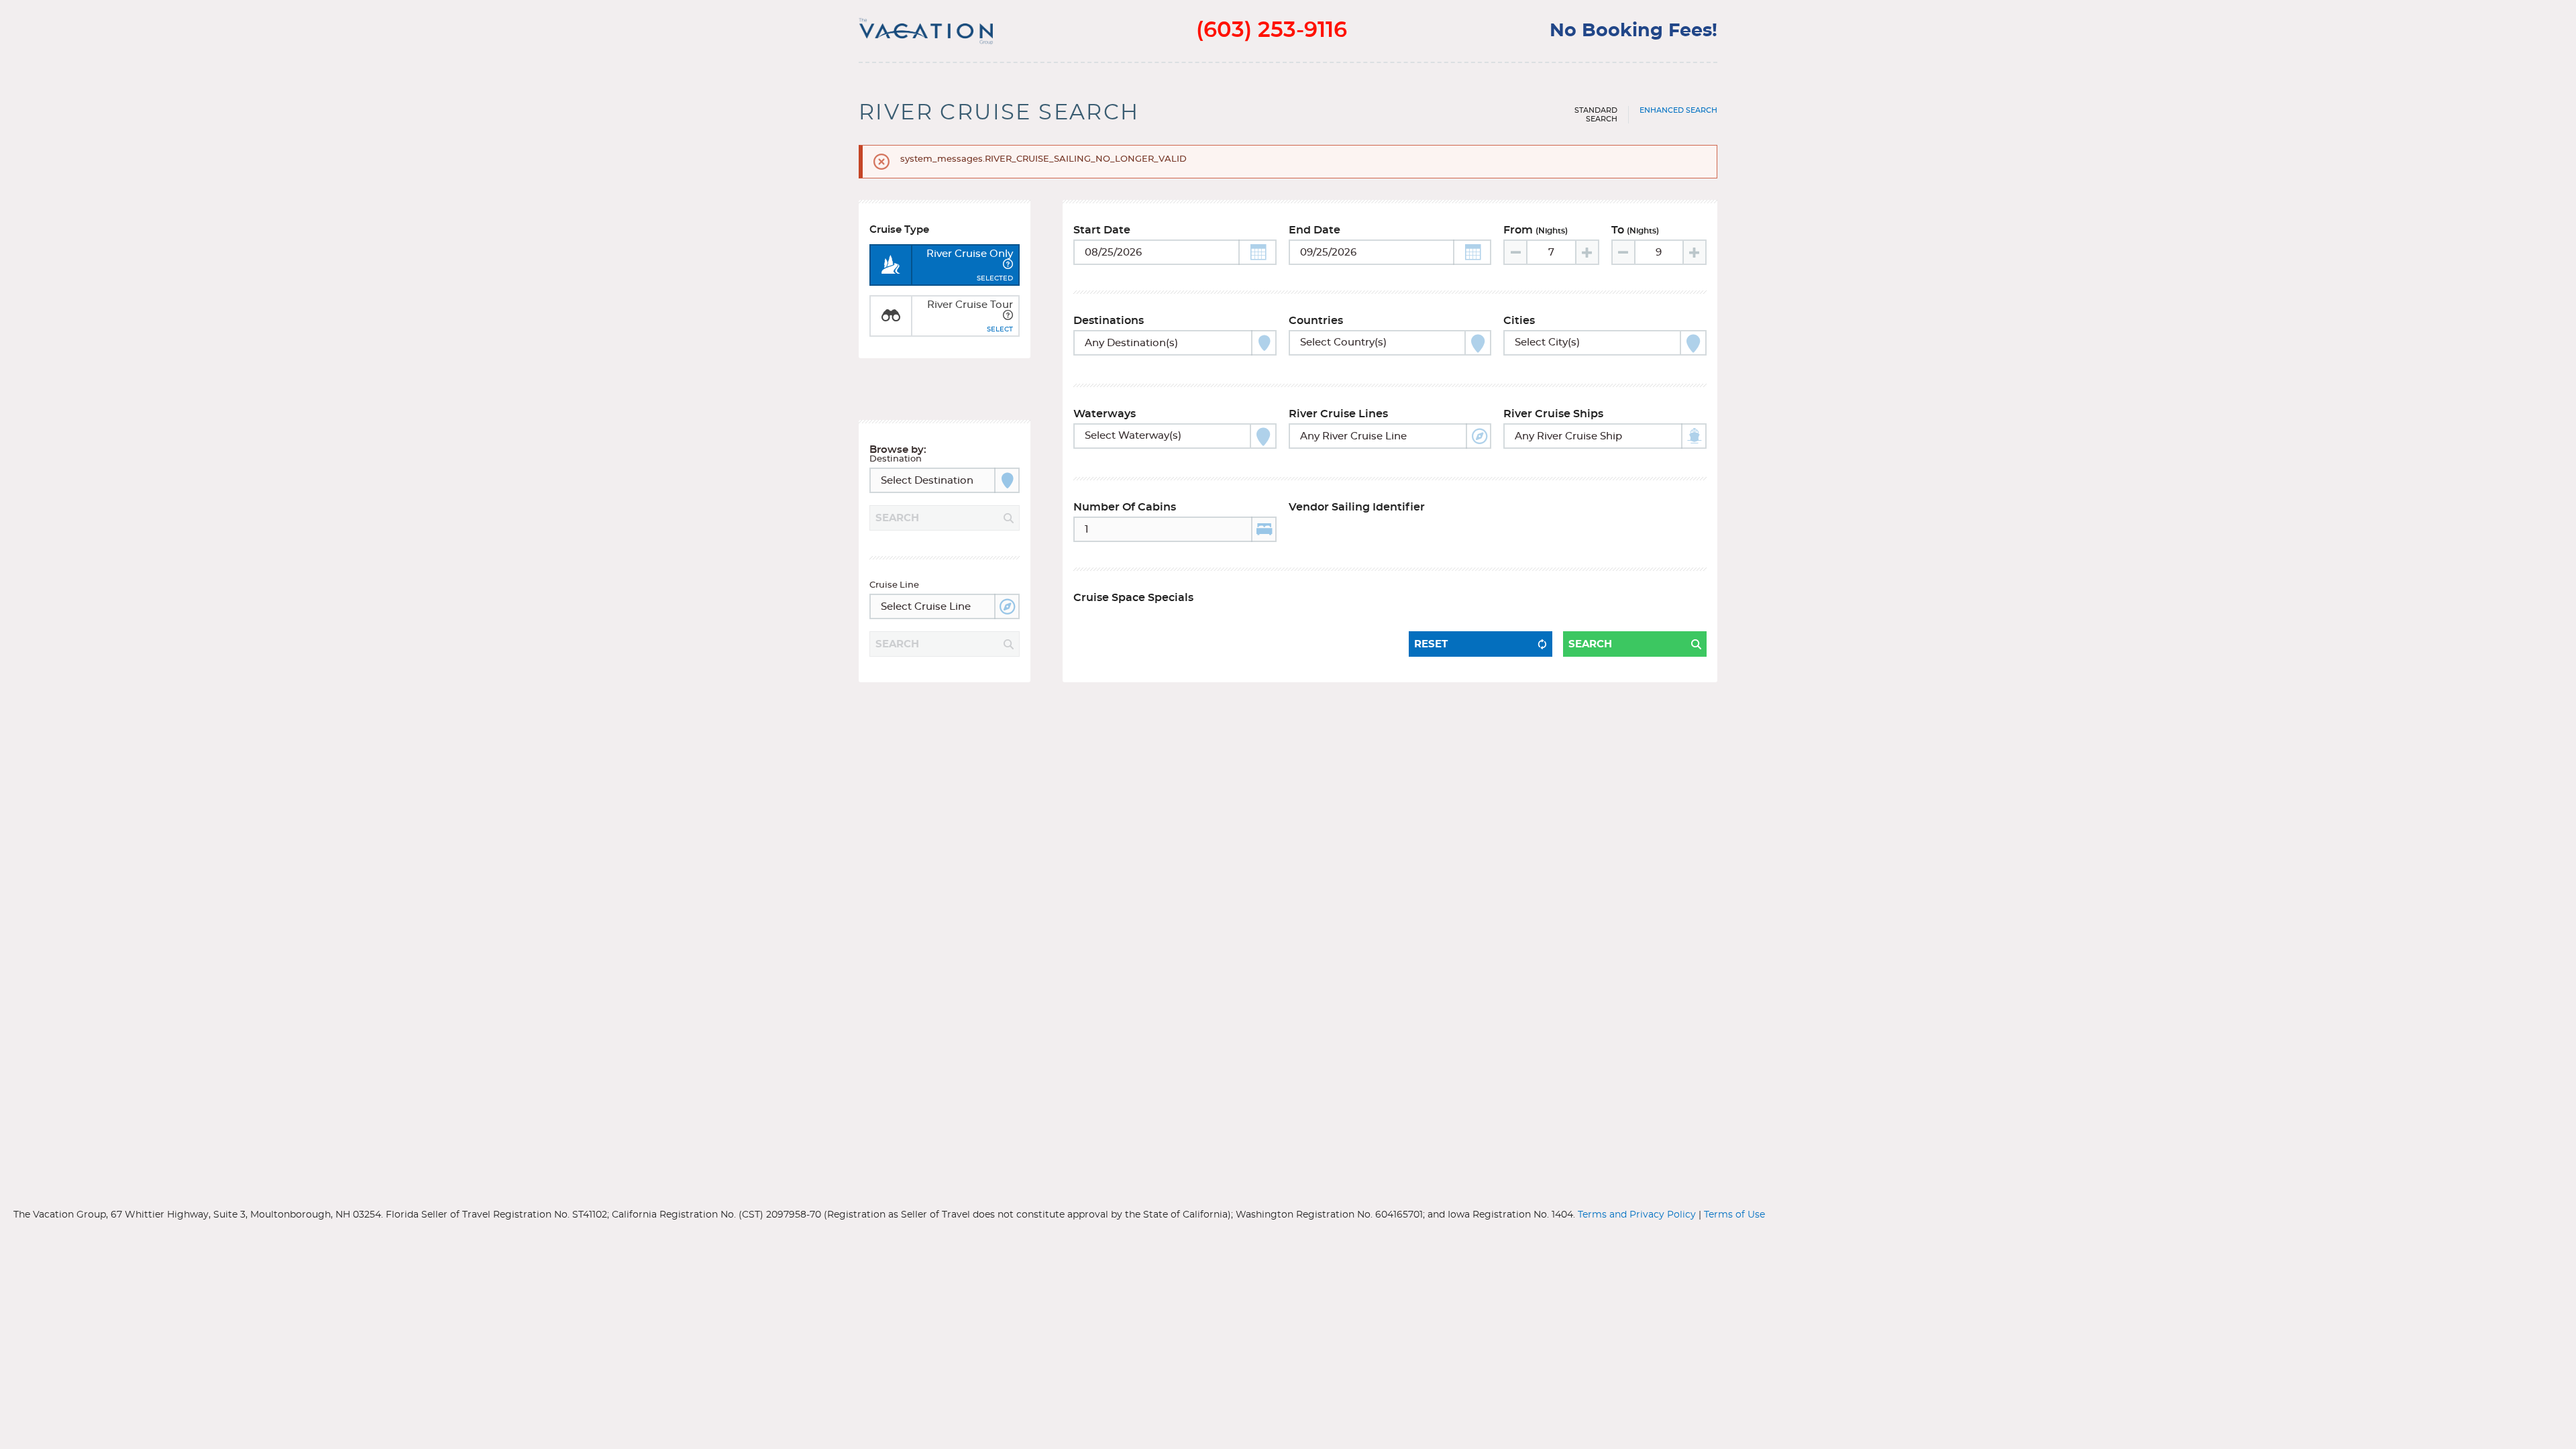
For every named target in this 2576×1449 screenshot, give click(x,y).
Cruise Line (894, 585)
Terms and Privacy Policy (1637, 1215)
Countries (1316, 321)
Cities (1519, 321)
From (1536, 230)
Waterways (1105, 414)
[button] (1257, 252)
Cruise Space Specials (1133, 598)
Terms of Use (1734, 1215)
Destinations (1109, 321)
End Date (1314, 230)
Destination (896, 459)
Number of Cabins (1125, 507)
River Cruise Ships (1553, 414)
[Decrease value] (1516, 252)
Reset (1431, 644)
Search (1590, 644)
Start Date (1102, 230)
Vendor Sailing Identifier (1357, 507)
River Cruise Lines (1338, 414)
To (1635, 230)
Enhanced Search (1678, 110)
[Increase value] (1587, 252)
